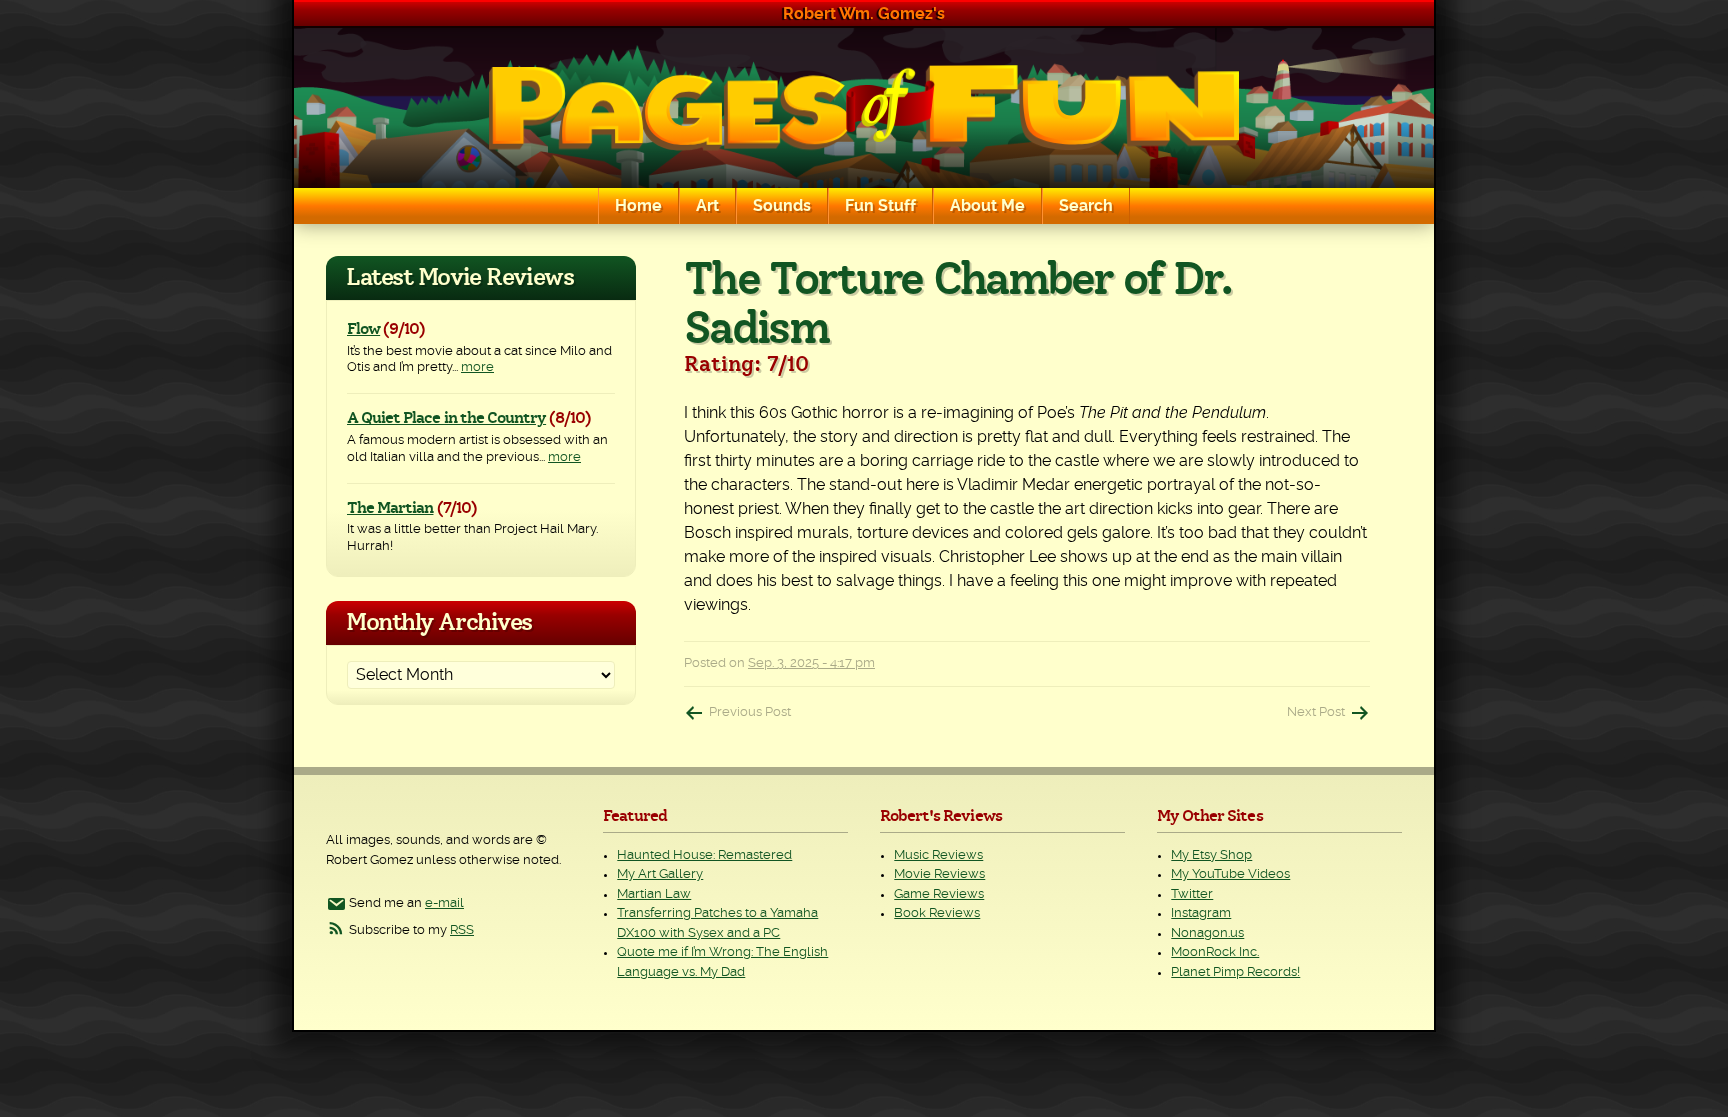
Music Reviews (938, 855)
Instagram (1201, 913)
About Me (987, 206)
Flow (363, 329)
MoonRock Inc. (1215, 952)
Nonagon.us (1207, 933)
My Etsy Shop (1211, 855)
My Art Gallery (660, 874)
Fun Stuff (880, 206)
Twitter (1192, 894)
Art (707, 206)
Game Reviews (939, 894)
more (477, 367)
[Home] (864, 108)
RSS (462, 930)
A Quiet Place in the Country (446, 418)
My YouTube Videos (1230, 874)
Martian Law (654, 894)
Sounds (782, 206)
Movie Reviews (939, 874)
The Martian (390, 508)
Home (638, 206)
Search (1086, 206)
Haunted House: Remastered (704, 855)
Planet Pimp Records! (1235, 972)
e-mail (444, 903)
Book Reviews (937, 913)
